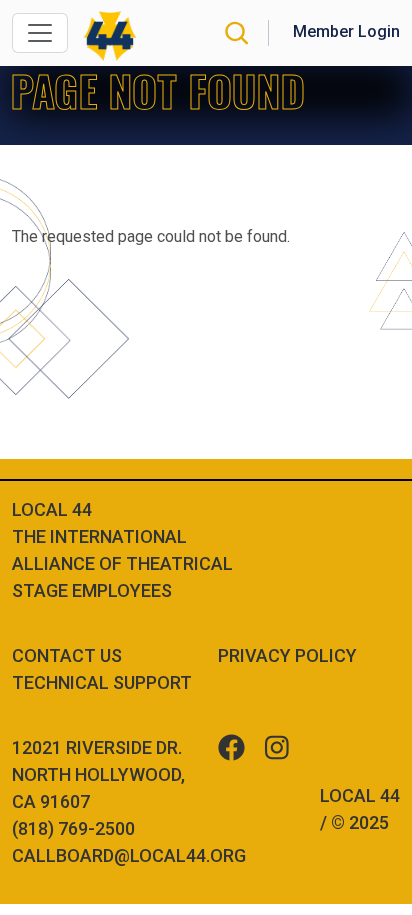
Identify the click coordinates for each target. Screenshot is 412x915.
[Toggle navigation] (40, 33)
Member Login (346, 31)
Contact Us (67, 655)
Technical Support (102, 682)
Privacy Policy (287, 655)
